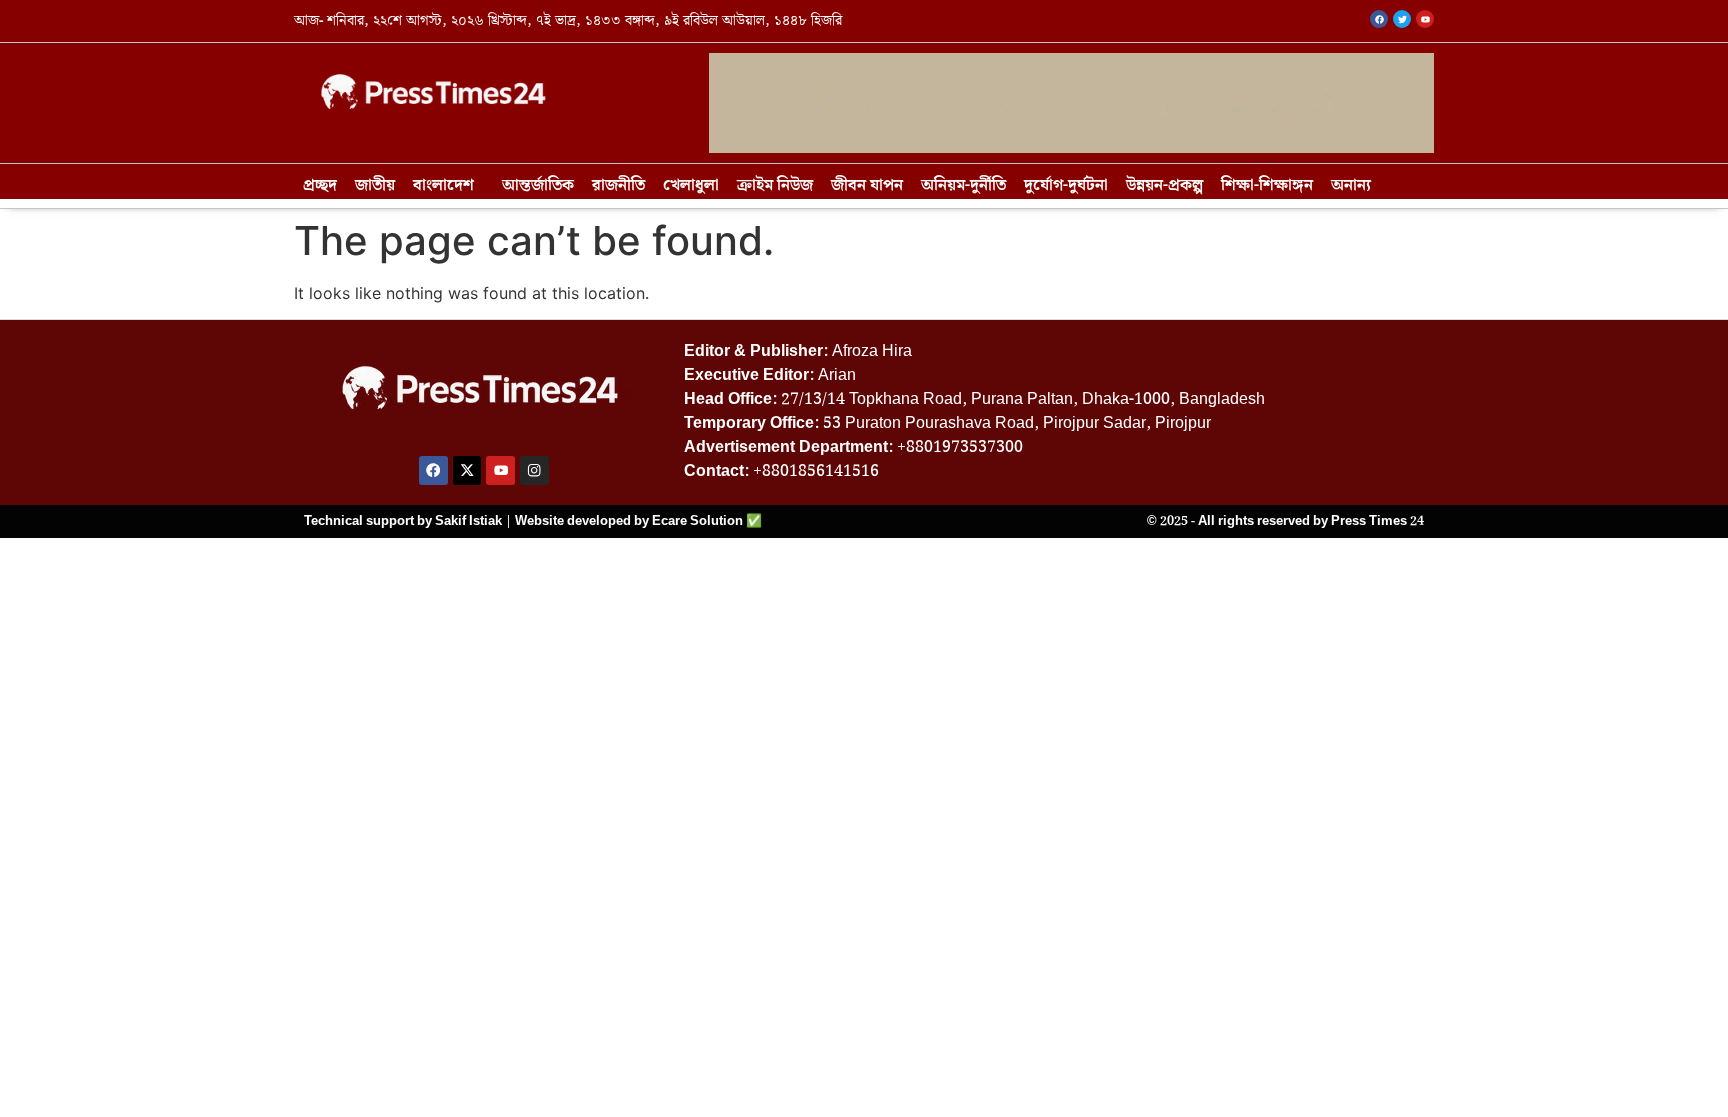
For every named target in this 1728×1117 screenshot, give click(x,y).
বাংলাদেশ (443, 185)
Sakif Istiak (468, 521)
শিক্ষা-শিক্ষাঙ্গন (1267, 185)
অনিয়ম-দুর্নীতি (963, 185)
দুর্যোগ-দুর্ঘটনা (1066, 185)
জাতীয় (375, 185)
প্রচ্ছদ (320, 185)
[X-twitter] (467, 470)
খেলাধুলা (691, 185)
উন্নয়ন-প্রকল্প (1164, 185)
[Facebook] (433, 470)
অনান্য (1351, 185)
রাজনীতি (618, 185)
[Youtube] (500, 470)
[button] (448, 186)
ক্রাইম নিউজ (775, 185)
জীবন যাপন (867, 185)
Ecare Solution (697, 521)
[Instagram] (534, 470)
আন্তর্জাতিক (538, 185)
